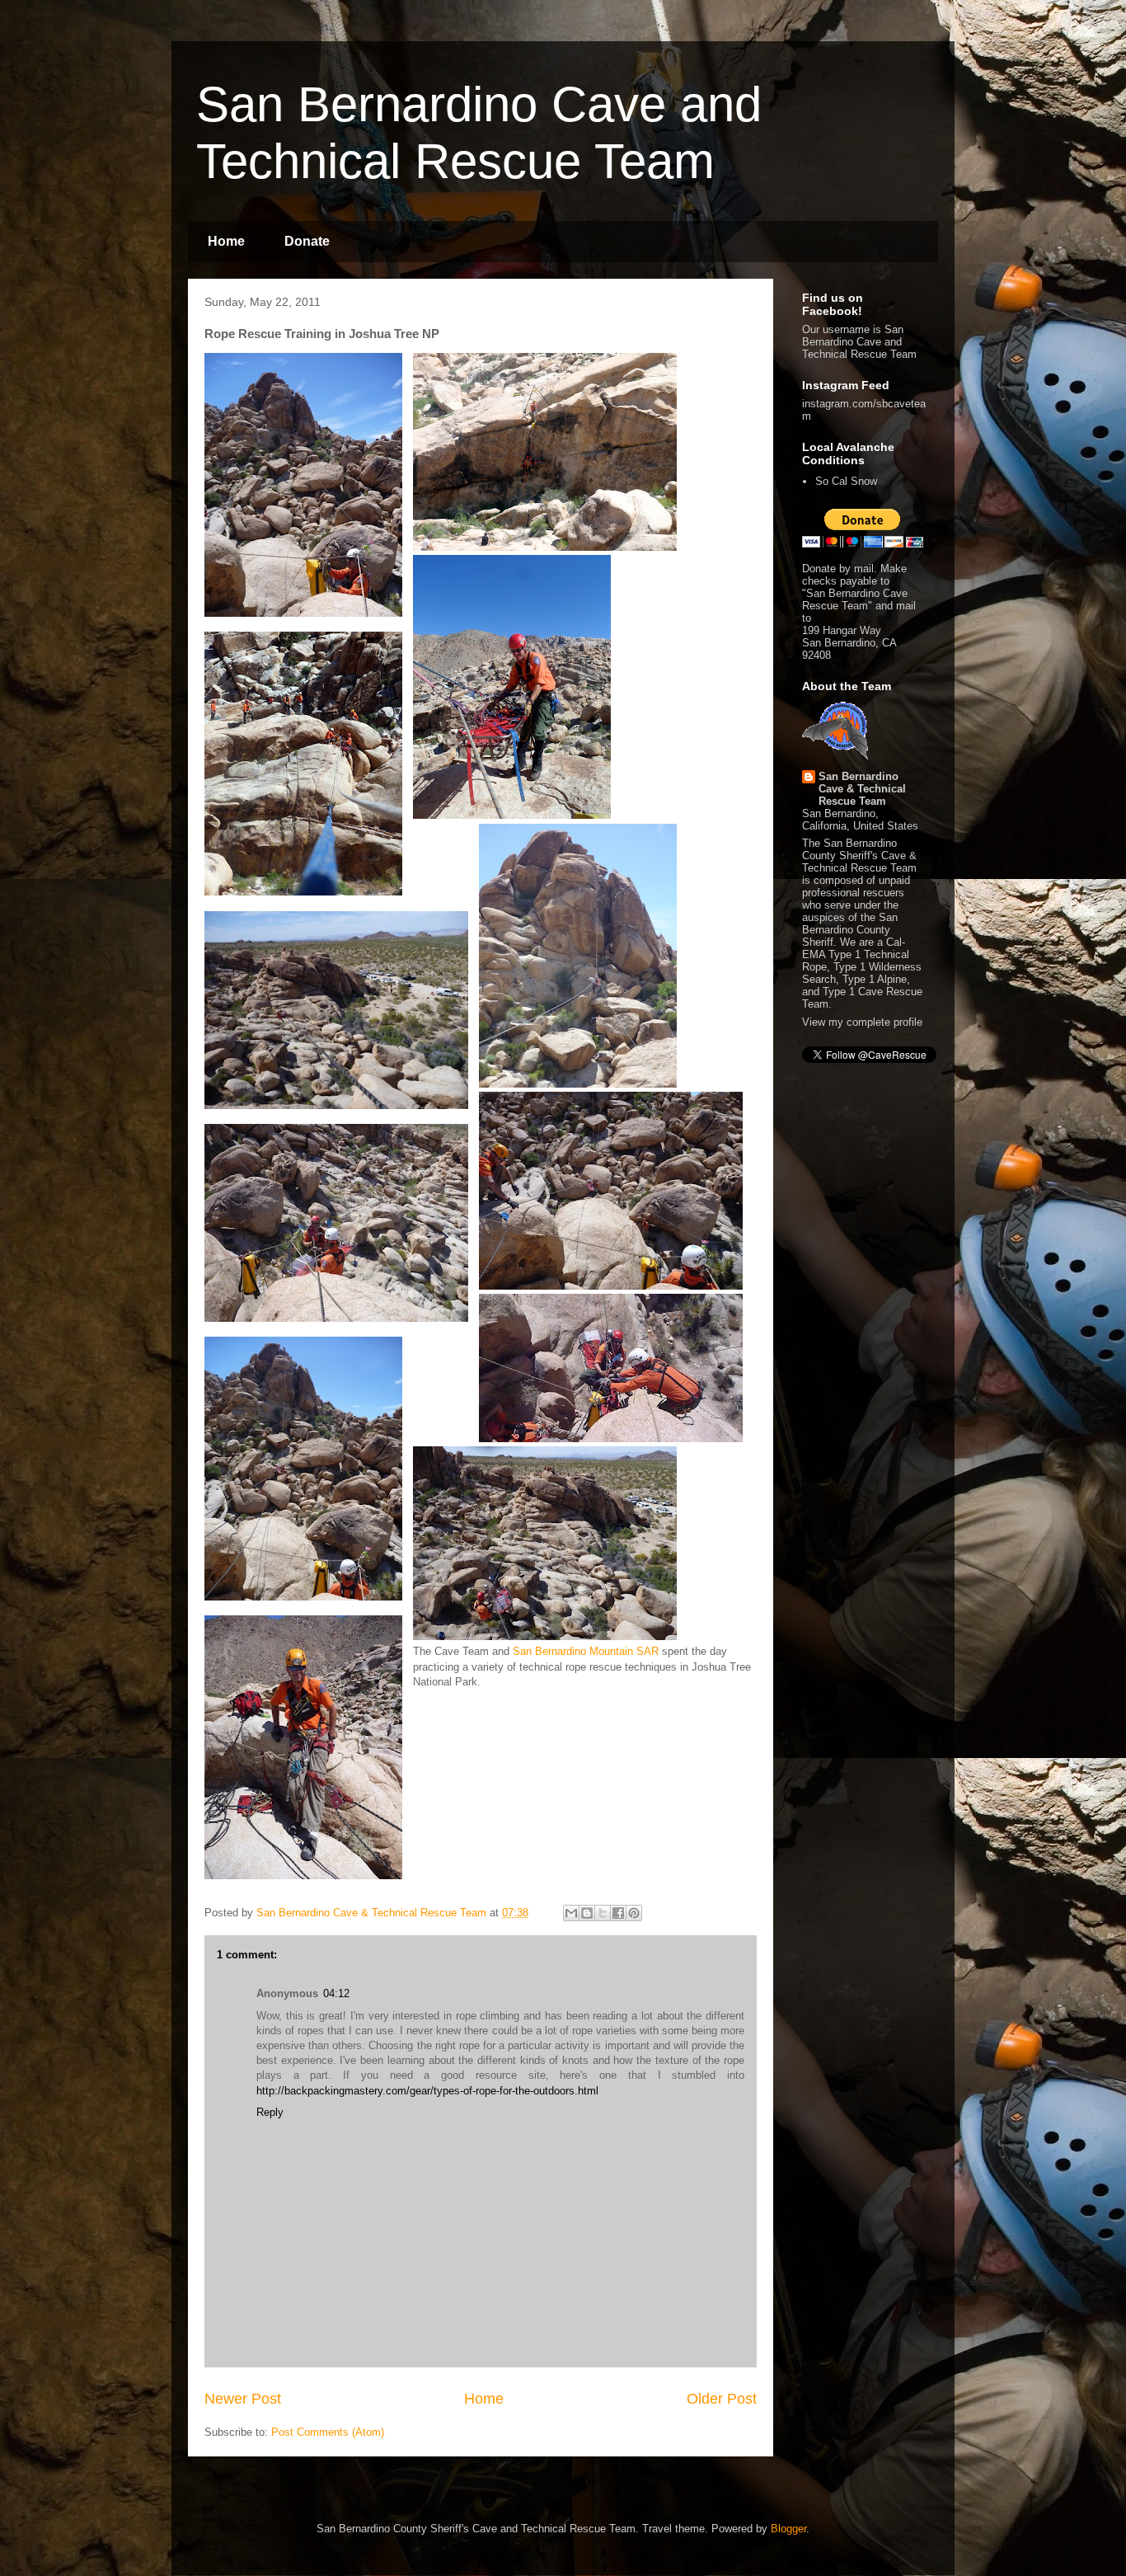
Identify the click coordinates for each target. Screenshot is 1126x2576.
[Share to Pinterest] (634, 1913)
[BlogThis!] (587, 1913)
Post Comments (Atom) (328, 2432)
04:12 (336, 1993)
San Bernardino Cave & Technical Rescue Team (862, 789)
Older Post (722, 2399)
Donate (307, 241)
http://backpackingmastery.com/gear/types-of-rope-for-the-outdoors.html (427, 2091)
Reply (270, 2112)
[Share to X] (603, 1913)
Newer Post (243, 2399)
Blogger (788, 2529)
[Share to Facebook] (618, 1913)
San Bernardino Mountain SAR (586, 1651)
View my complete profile (862, 1022)
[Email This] (571, 1913)
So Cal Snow (846, 481)
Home (226, 241)
